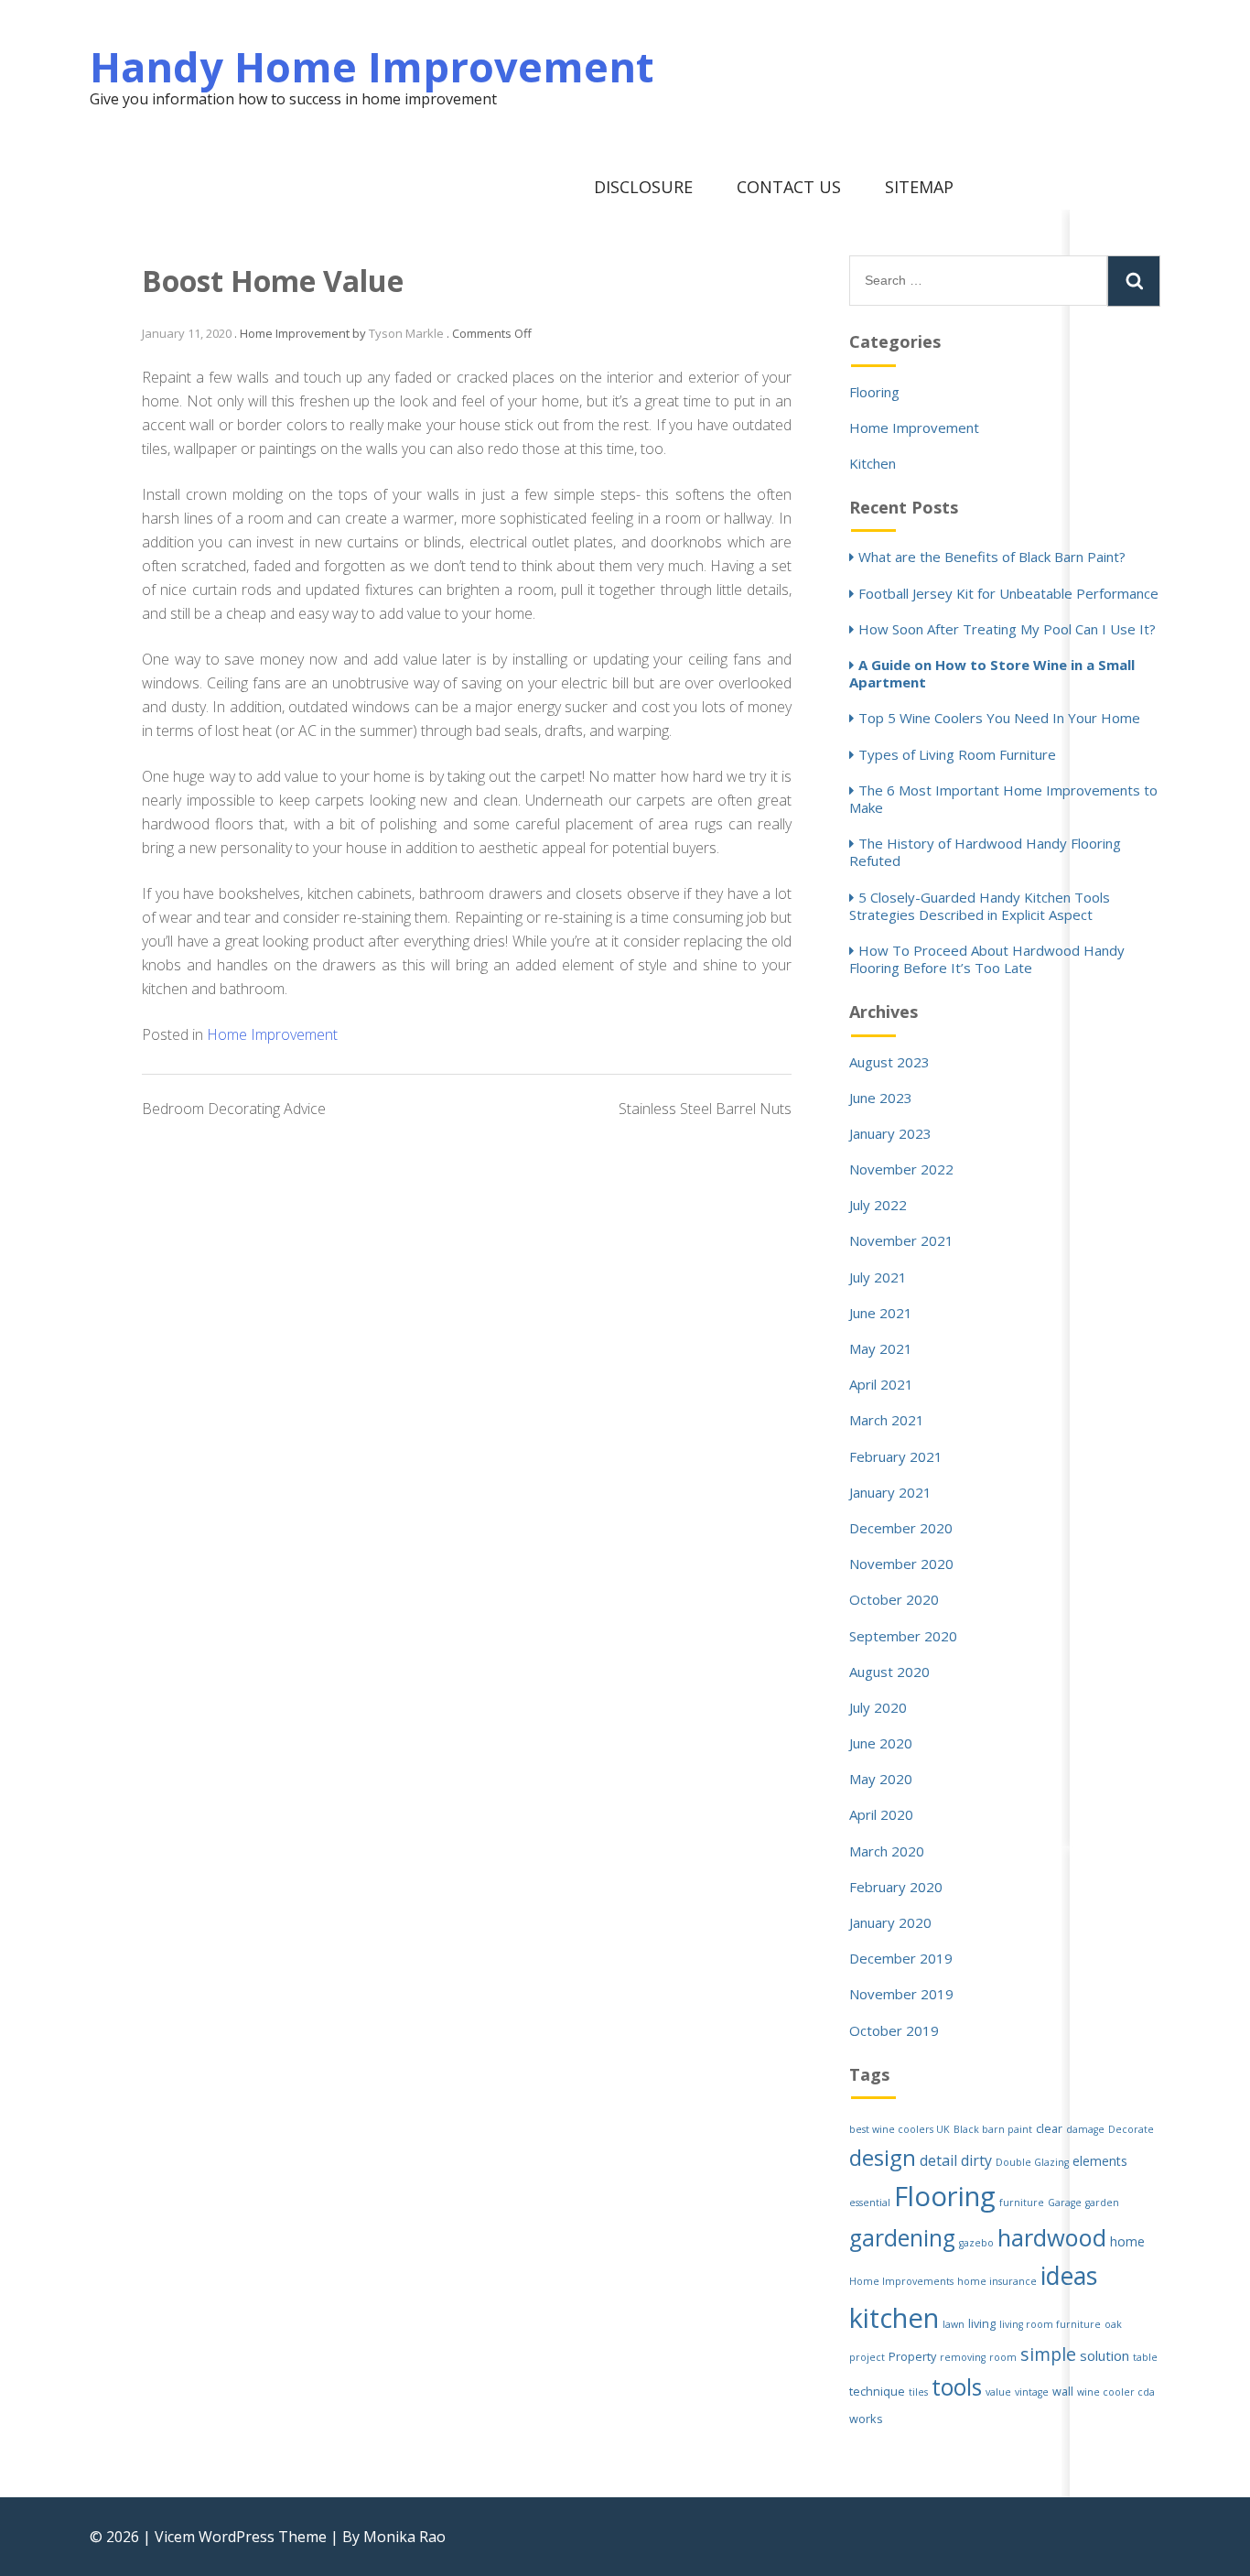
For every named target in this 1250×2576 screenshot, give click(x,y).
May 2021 (881, 1348)
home (1127, 2241)
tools (957, 2387)
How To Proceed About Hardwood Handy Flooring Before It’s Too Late (987, 959)
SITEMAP (919, 187)
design (883, 2157)
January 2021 (890, 1492)
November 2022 (901, 1169)
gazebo (976, 2243)
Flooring (874, 392)
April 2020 (881, 1814)
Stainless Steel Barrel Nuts (705, 1109)
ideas (1069, 2276)
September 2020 (903, 1636)
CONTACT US (789, 187)
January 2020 (890, 1922)
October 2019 (894, 2030)
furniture (1022, 2203)
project (867, 2357)
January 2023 (890, 1133)
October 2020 (894, 1599)
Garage (1065, 2203)
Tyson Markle (406, 333)
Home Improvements (901, 2281)
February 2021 (896, 1456)
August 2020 (889, 1672)
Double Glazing (1032, 2162)
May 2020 (881, 1779)
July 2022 (878, 1205)
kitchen (894, 2318)
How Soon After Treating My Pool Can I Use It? (1007, 629)
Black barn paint (993, 2129)
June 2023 (881, 1098)
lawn (954, 2324)
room (1003, 2357)
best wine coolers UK (900, 2129)
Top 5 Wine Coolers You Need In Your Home (999, 718)
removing (963, 2357)
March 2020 (887, 1851)
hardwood (1052, 2237)
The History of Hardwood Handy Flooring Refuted (985, 852)
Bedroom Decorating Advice (234, 1109)
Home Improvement (272, 1034)
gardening (902, 2238)
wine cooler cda (1116, 2392)
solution (1105, 2355)
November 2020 (901, 1564)
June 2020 (881, 1743)
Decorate (1131, 2129)
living (982, 2324)
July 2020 (878, 1707)
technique (877, 2392)
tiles (918, 2392)
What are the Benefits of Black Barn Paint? (992, 557)
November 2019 (901, 1994)
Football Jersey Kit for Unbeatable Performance (1008, 593)
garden (1102, 2203)
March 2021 (887, 1420)
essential (870, 2203)
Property (912, 2357)
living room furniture (1050, 2324)
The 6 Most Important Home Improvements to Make (1003, 799)
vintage (1032, 2392)
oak (1113, 2324)
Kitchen (873, 463)
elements (1100, 2161)
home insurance (997, 2281)
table (1145, 2357)
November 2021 (901, 1240)
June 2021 (881, 1313)
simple (1048, 2354)
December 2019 (901, 1958)
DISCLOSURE (643, 187)
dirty (976, 2160)
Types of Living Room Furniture (957, 754)
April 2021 (881, 1384)
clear (1049, 2129)
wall (1063, 2392)
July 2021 (878, 1277)
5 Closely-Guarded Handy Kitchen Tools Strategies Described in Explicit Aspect (980, 906)
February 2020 (896, 1887)
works (866, 2419)
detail (938, 2160)
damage (1085, 2129)
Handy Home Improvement (372, 66)
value (998, 2392)
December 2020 (901, 1528)
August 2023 (889, 1062)
